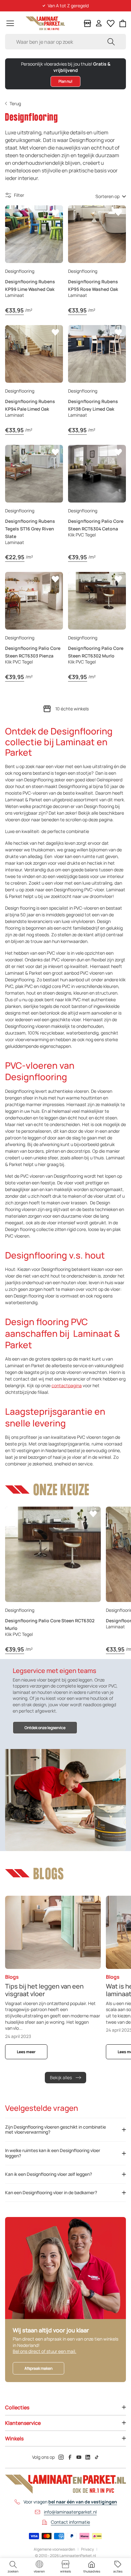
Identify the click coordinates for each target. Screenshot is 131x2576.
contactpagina (67, 1385)
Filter (19, 195)
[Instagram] (61, 2457)
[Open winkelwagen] (123, 23)
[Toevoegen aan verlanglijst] (55, 213)
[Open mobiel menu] (10, 23)
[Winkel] (87, 23)
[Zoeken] (111, 42)
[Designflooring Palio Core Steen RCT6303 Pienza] (34, 601)
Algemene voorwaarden (54, 2549)
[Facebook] (70, 2457)
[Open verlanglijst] (111, 23)
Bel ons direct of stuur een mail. (45, 2351)
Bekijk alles (61, 2077)
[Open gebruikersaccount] (99, 23)
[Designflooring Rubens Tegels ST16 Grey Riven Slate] (34, 474)
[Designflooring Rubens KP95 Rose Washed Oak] (97, 234)
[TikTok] (97, 2457)
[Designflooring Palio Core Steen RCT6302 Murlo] (97, 601)
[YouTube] (79, 2457)
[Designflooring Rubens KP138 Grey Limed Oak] (97, 354)
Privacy (87, 2549)
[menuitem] (13, 2567)
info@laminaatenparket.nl (70, 2512)
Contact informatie (70, 2522)
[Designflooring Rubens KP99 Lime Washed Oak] (34, 234)
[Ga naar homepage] (45, 23)
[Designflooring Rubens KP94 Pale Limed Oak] (34, 354)
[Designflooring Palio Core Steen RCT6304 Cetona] (97, 474)
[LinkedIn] (88, 2457)
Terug (15, 103)
